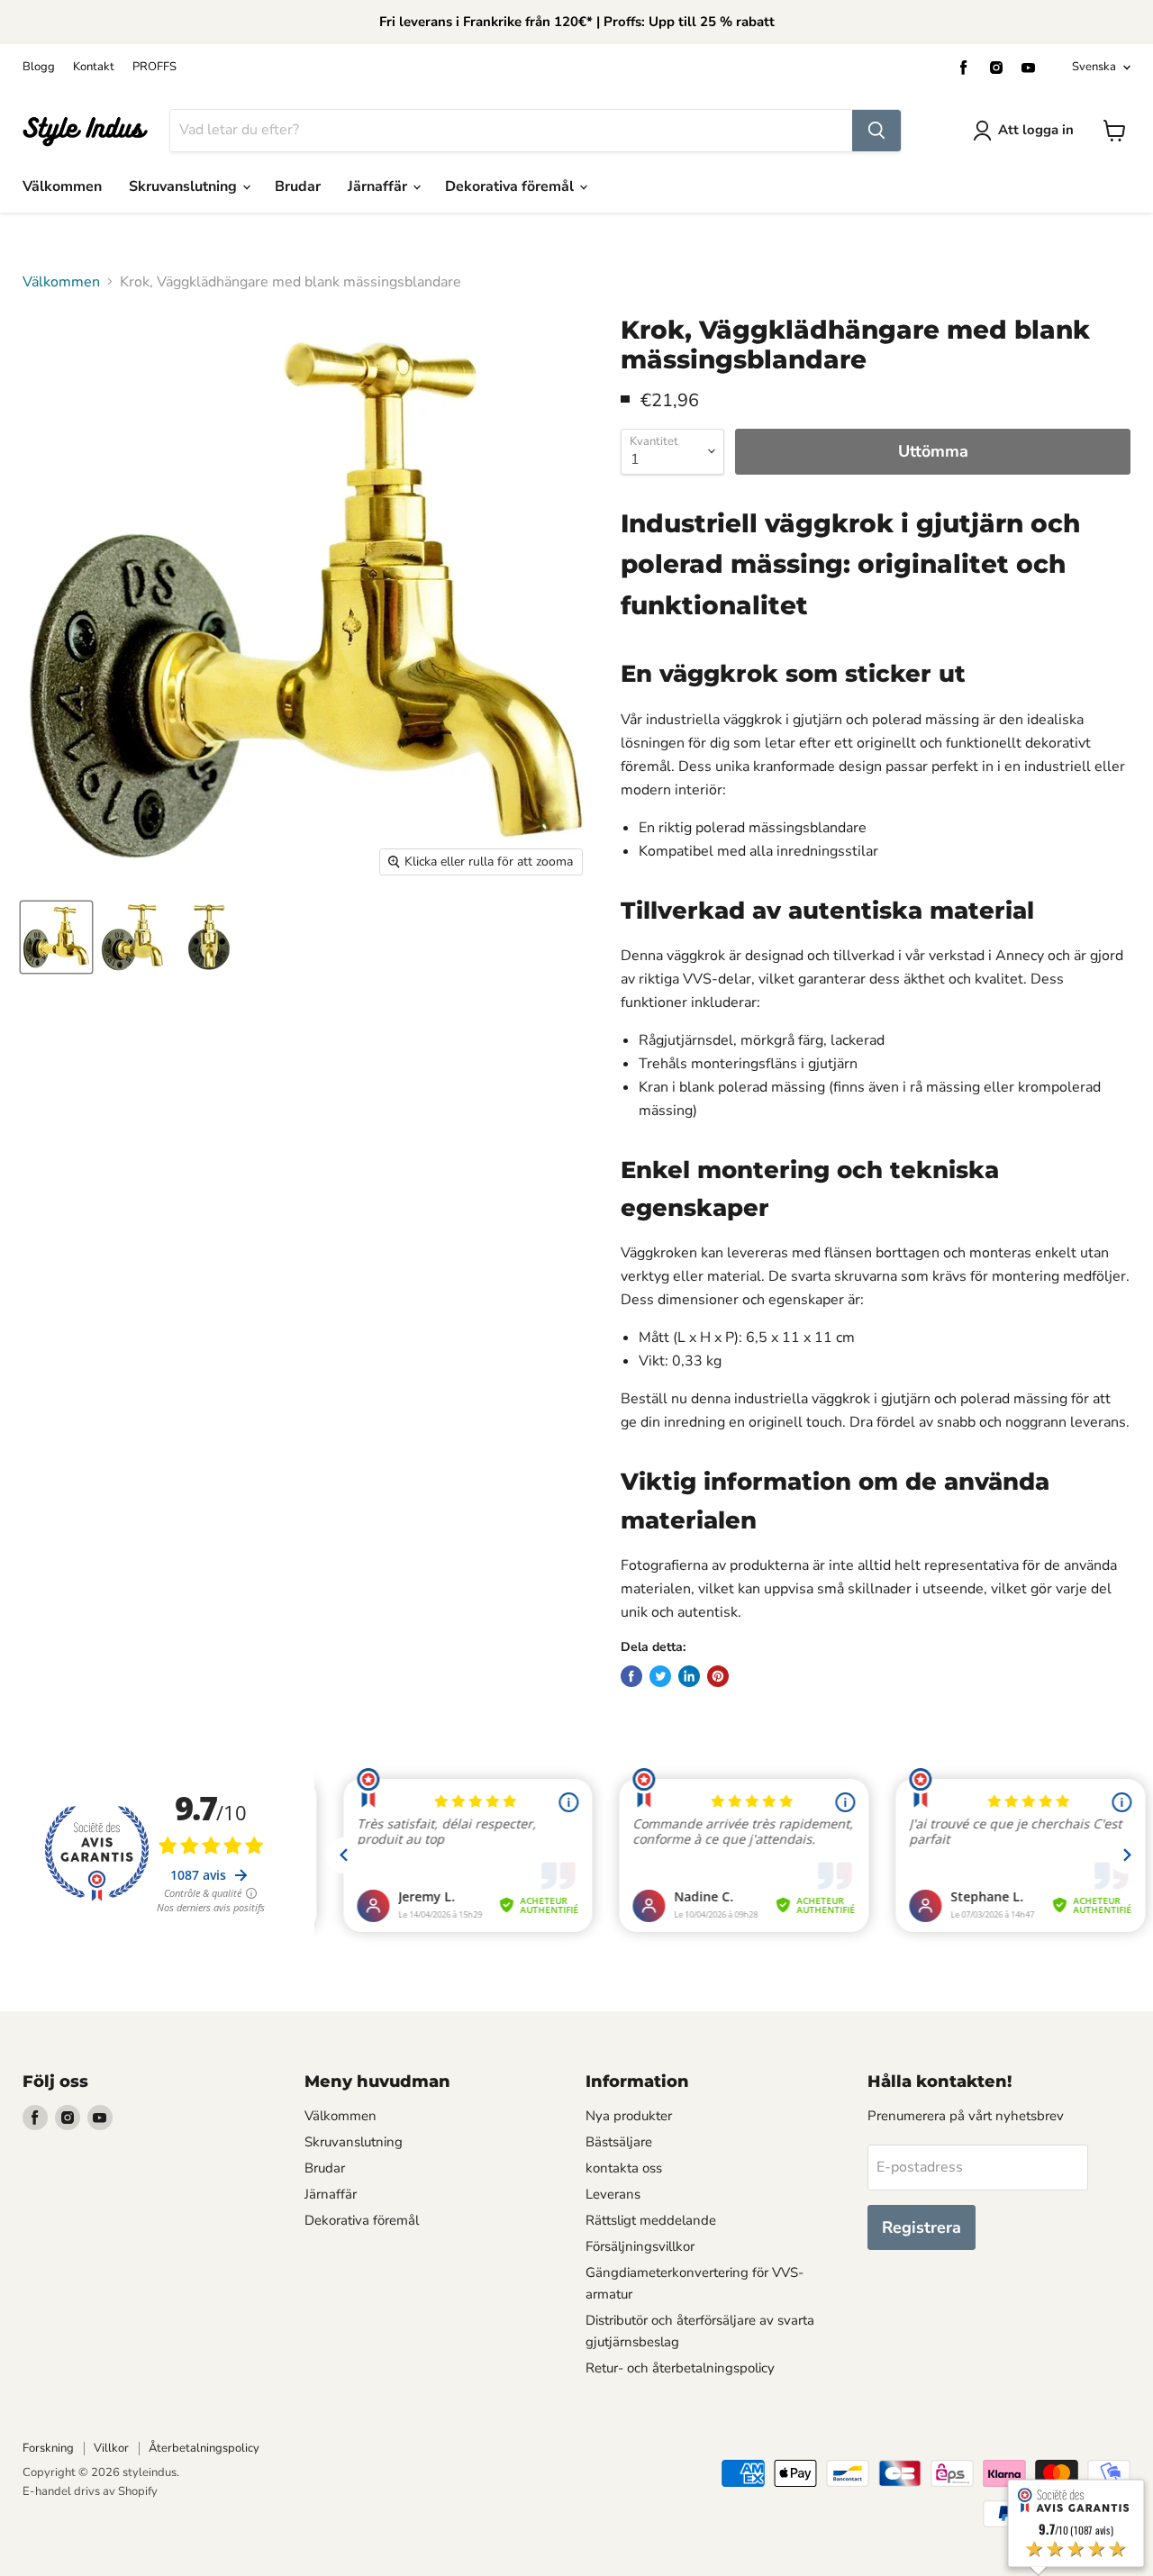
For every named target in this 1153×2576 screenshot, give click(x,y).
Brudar (298, 186)
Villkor (111, 2448)
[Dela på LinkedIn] (689, 1676)
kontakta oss (624, 2168)
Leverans (613, 2194)
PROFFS (154, 67)
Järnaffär (379, 186)
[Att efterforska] (876, 131)
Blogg (39, 67)
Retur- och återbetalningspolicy (680, 2368)
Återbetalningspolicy (204, 2448)
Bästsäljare (619, 2142)
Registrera (921, 2227)
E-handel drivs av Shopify (90, 2491)
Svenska (1094, 67)
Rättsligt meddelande (651, 2220)
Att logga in (1036, 130)
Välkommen (62, 186)
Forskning (48, 2448)
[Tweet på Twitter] (660, 1676)
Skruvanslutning (185, 186)
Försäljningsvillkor (640, 2246)
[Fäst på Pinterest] (718, 1676)
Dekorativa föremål (511, 186)
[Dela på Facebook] (631, 1676)
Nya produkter (629, 2116)
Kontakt (94, 67)
